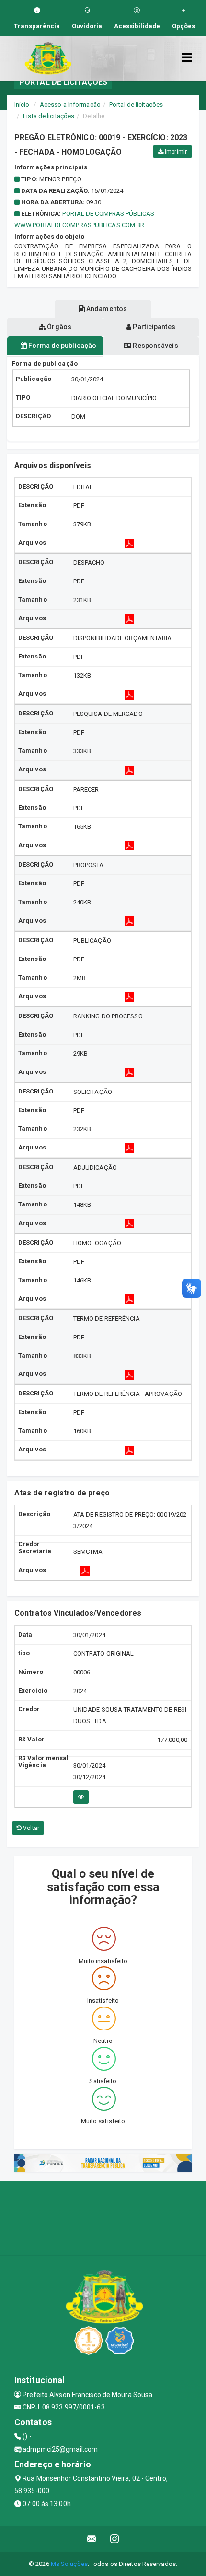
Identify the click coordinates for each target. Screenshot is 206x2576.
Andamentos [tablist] (106, 309)
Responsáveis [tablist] (154, 346)
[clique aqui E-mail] (92, 2539)
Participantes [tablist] (153, 327)
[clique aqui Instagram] (115, 2539)
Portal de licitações (136, 105)
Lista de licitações (49, 116)
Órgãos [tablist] (58, 327)
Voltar (30, 1828)
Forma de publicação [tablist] (62, 346)
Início (22, 105)
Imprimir (175, 152)
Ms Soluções (69, 2564)
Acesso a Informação (70, 105)
